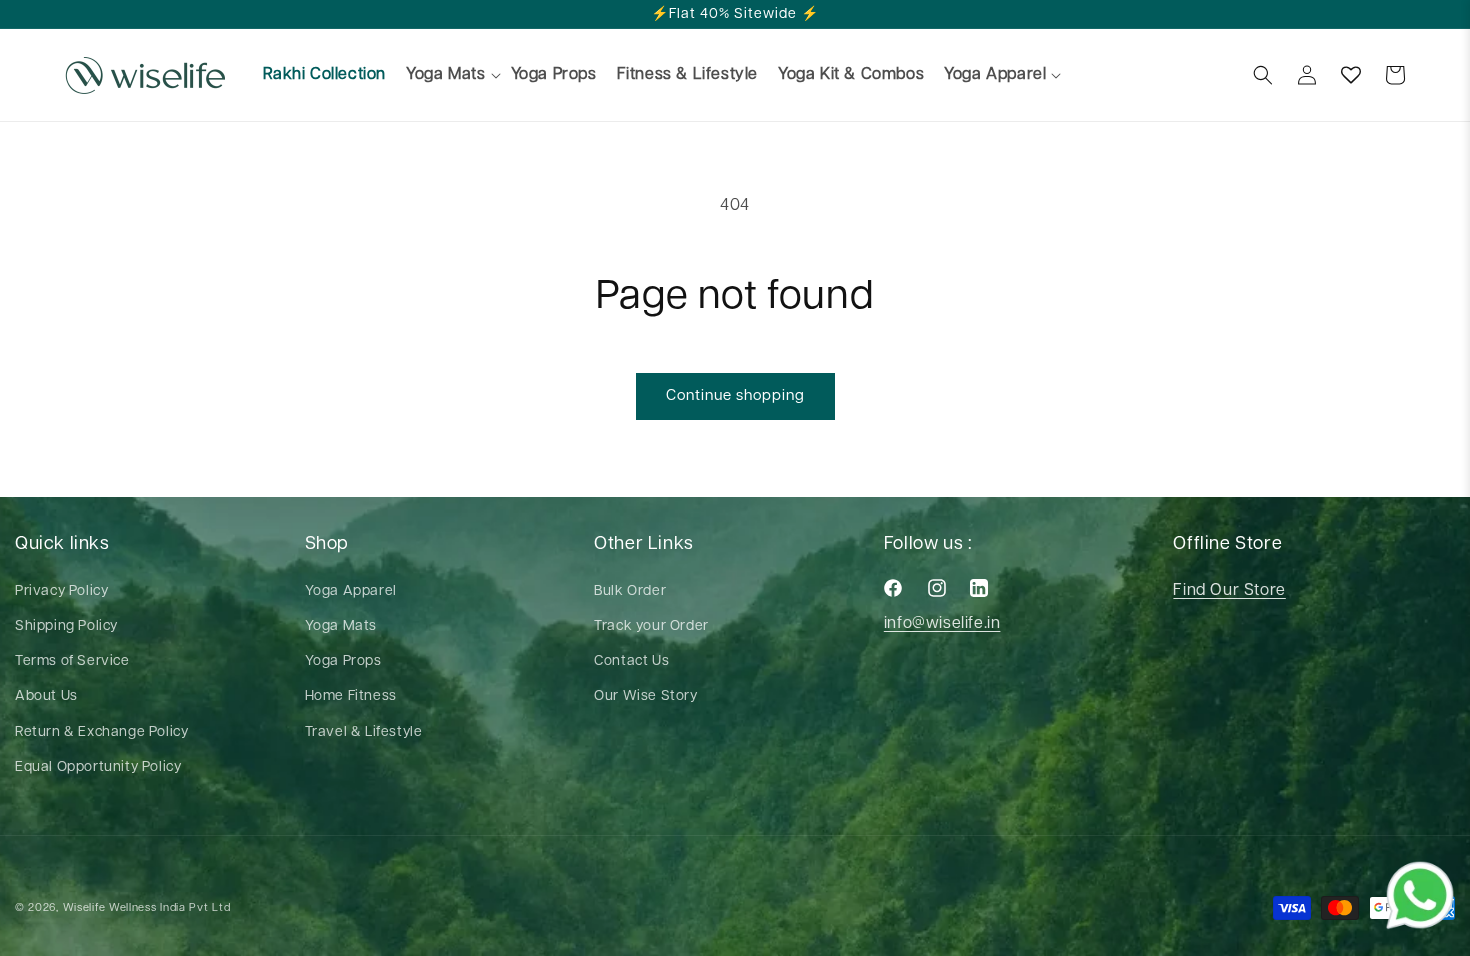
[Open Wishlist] (1351, 75)
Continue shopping (735, 395)
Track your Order (651, 626)
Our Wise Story (645, 696)
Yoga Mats (341, 626)
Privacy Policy (61, 591)
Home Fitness (351, 696)
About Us (46, 696)
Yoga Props (343, 661)
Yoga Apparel (351, 591)
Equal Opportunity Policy (98, 767)
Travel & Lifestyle (364, 732)
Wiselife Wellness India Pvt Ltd (147, 907)
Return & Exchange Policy (101, 732)
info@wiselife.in (942, 623)
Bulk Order (630, 591)
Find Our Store (1229, 590)
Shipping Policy (66, 626)
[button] (444, 75)
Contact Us (631, 661)
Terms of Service (72, 661)
